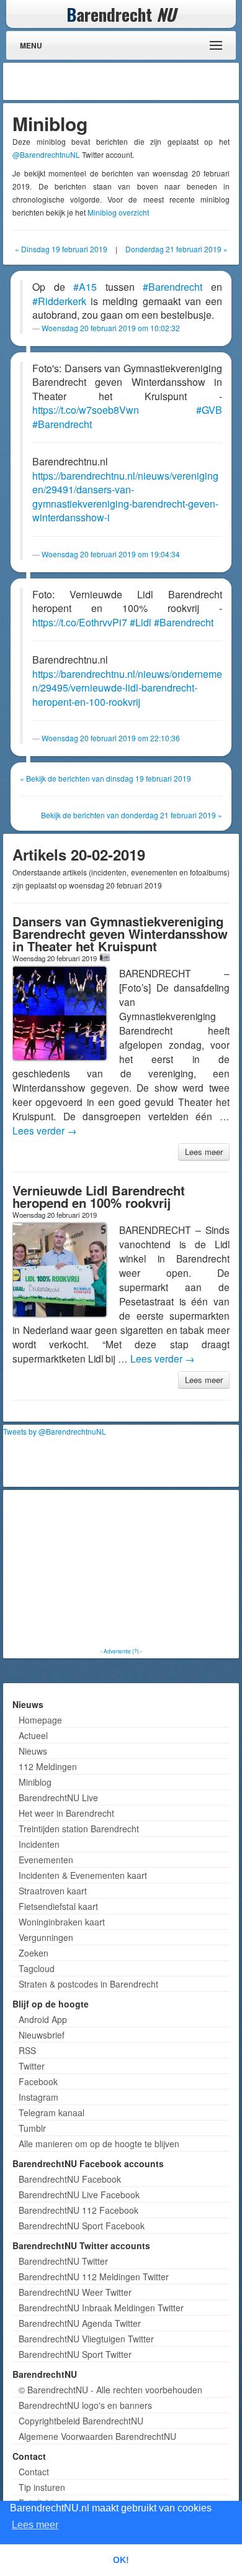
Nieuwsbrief (42, 2035)
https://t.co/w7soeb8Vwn (86, 410)
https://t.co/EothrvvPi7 (80, 622)
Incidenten (39, 1844)
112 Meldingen (48, 1766)
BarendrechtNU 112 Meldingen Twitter (94, 2277)
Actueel (33, 1735)
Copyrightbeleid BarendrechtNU (81, 2421)
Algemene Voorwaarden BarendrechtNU (97, 2436)
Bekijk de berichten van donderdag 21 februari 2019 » (132, 815)
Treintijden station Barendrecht (79, 1829)
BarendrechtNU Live (58, 1797)
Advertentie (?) (121, 1651)
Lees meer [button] (35, 2525)
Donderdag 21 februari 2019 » (177, 249)
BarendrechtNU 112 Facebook (78, 2210)
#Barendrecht (173, 287)
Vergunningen (46, 1937)
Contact (34, 2472)
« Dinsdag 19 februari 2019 (61, 249)
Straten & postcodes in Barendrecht (88, 1984)
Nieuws (33, 1751)
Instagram (38, 2097)
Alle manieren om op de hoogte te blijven (99, 2144)
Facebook (38, 2081)
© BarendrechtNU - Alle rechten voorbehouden (110, 2390)
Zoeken (34, 1953)
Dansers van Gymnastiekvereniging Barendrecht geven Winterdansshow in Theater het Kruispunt (120, 934)
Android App (43, 2019)
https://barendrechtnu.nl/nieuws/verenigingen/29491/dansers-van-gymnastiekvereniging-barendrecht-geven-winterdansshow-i (125, 497)
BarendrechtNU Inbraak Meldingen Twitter (101, 2308)
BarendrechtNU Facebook (70, 2179)
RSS (27, 2050)
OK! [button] (121, 2560)
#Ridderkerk (59, 301)
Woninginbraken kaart (62, 1922)
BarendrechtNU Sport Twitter (75, 2354)
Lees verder (45, 1130)
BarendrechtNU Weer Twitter (75, 2292)
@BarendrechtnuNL (46, 154)
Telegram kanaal (52, 2112)
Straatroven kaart (53, 1891)
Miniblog (35, 1782)
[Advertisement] (137, 81)
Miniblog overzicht (118, 212)
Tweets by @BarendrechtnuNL (55, 1431)
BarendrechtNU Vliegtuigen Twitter (86, 2339)
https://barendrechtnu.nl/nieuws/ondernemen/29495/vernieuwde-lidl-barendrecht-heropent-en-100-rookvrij (127, 688)
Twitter (32, 2066)
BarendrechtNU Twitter (63, 2261)
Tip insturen (42, 2487)
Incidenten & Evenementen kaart (83, 1875)
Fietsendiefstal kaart (58, 1906)
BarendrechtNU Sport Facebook (82, 2226)
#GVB (209, 410)
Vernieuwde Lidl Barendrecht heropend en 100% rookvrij (99, 1196)
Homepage (40, 1720)
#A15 (85, 287)
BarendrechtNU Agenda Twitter (80, 2323)
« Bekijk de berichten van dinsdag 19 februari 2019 (105, 778)
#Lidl (141, 622)
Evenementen (46, 1860)
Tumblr (32, 2128)
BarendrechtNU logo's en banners (85, 2405)
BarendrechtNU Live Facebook (79, 2195)
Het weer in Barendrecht (66, 1813)
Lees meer (204, 1152)
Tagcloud (37, 1968)
